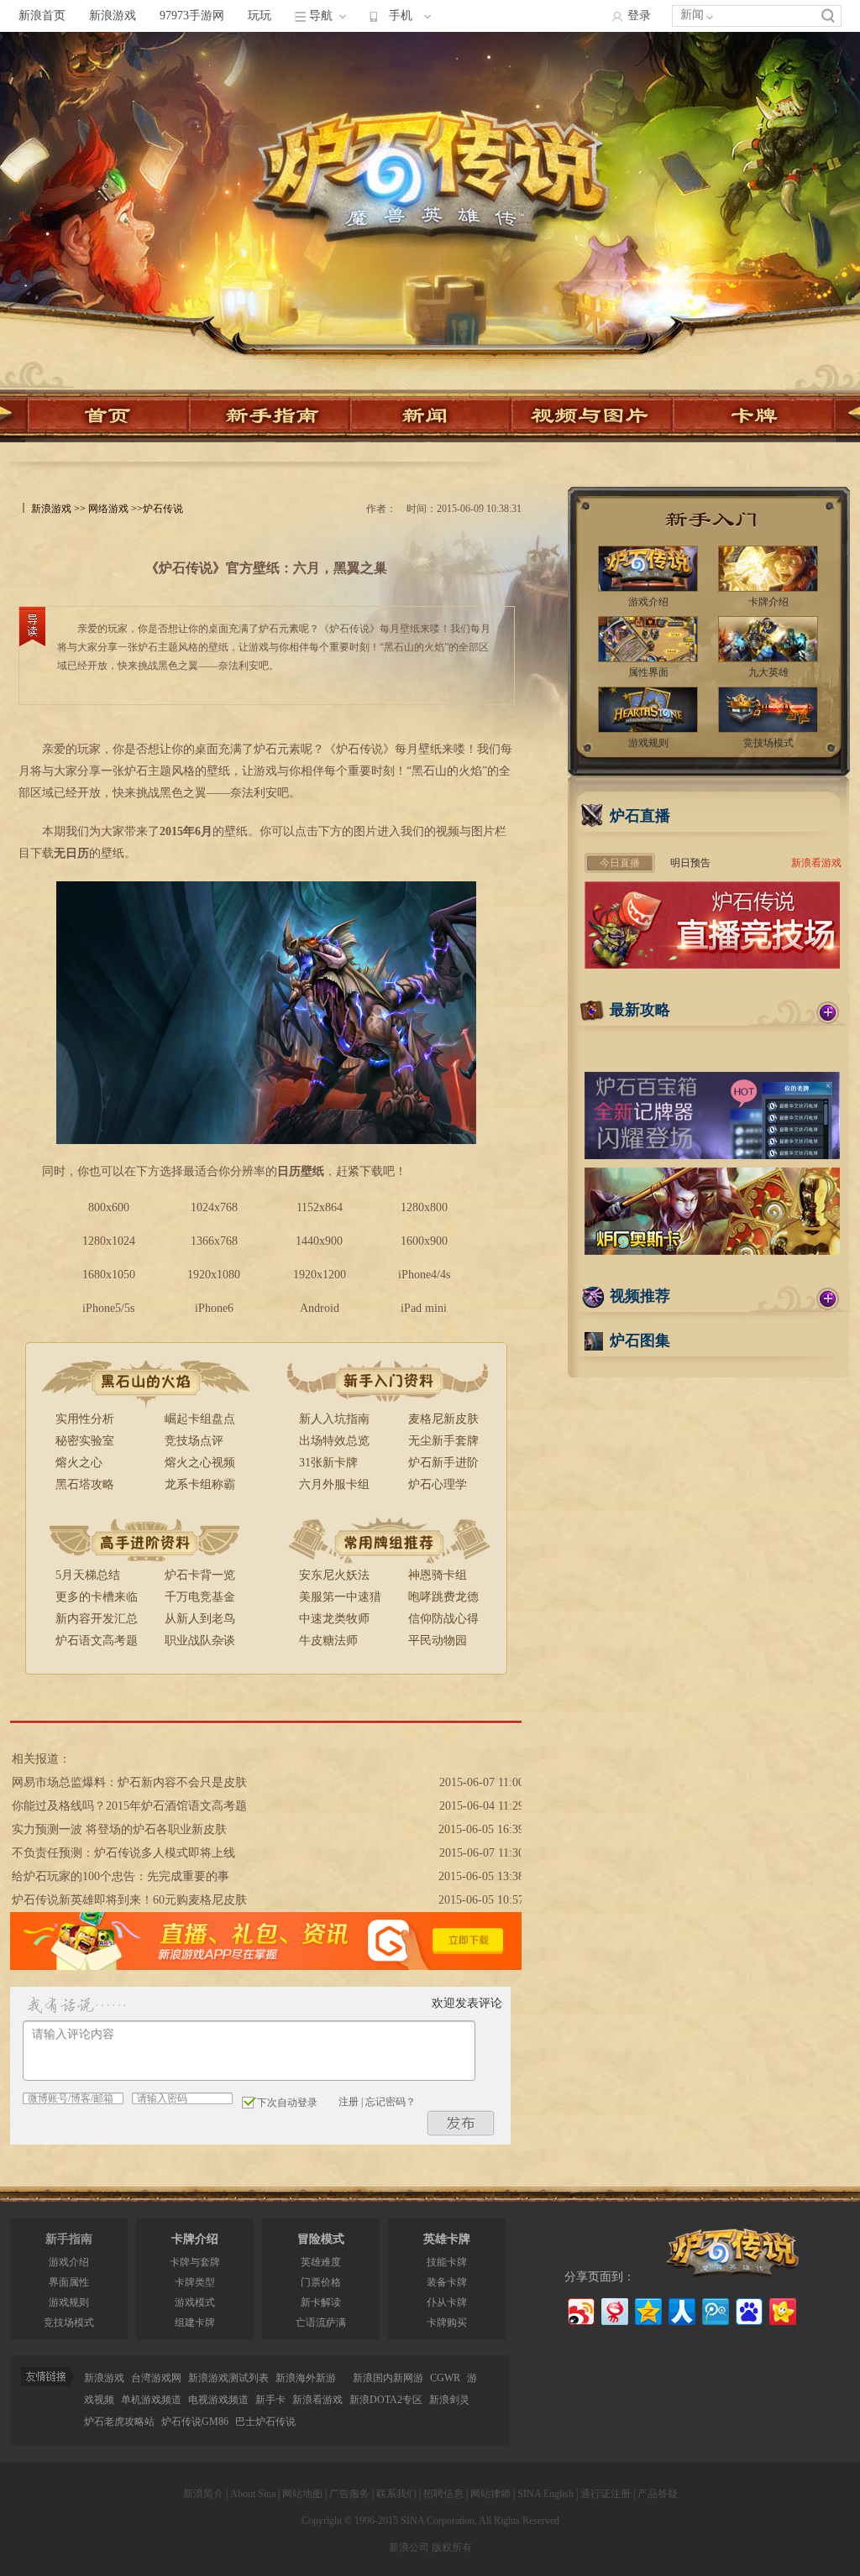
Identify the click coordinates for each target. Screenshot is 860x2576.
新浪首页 (42, 16)
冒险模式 (321, 2239)
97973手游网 (192, 16)
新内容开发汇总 (97, 1619)
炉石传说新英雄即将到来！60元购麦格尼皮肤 (129, 1900)
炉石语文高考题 (97, 1641)
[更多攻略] (828, 1012)
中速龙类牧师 (334, 1619)
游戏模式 (195, 2302)
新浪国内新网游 (388, 2378)
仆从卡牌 (447, 2302)
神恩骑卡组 (438, 1575)
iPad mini (424, 1308)
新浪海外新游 (306, 2378)
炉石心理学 (438, 1484)
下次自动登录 (287, 2103)
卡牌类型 (195, 2282)
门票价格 (321, 2282)
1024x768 (214, 1207)
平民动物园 (438, 1641)
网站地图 (302, 2494)
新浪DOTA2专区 (386, 2400)
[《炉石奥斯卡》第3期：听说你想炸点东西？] (712, 1251)
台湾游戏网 (156, 2378)
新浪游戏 (113, 16)
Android (320, 1308)
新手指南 (69, 2239)
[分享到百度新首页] (748, 2310)
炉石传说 (163, 509)
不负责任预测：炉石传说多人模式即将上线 (123, 1853)
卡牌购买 (447, 2323)
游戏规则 (69, 2302)
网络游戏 (108, 509)
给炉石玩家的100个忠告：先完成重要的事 (121, 1876)
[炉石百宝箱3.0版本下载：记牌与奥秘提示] (712, 1156)
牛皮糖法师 (328, 1641)
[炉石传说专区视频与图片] (592, 416)
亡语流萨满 (321, 2323)
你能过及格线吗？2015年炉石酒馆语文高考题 (129, 1806)
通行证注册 (606, 2494)
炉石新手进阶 (443, 1463)
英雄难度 (321, 2262)
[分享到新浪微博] (580, 2310)
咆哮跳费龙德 (443, 1597)
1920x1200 (320, 1275)
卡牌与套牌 (195, 2262)
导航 (321, 16)
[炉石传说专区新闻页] (431, 416)
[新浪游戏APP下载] (266, 1967)
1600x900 (424, 1241)
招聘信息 (443, 2494)
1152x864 (320, 1207)
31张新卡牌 (328, 1463)
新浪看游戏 (816, 863)
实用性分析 (85, 1419)
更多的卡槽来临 (97, 1597)
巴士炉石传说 (265, 2422)
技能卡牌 (447, 2262)
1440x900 (319, 1241)
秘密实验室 (85, 1441)
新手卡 (270, 2400)
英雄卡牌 (447, 2239)
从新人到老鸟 (200, 1619)
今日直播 (620, 863)
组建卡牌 (195, 2323)
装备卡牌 (447, 2282)
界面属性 (69, 2282)
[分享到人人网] (681, 2310)
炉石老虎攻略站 (119, 2422)
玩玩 (260, 16)
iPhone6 (214, 1308)
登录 (639, 16)
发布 (461, 2123)
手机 (401, 16)
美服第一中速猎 (340, 1597)
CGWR (445, 2378)
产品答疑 (658, 2494)
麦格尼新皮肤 (443, 1419)
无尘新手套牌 (443, 1441)
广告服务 (349, 2494)
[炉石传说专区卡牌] (761, 416)
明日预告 (690, 863)
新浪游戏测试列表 (228, 2378)
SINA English (545, 2494)
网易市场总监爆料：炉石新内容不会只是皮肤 (129, 1782)
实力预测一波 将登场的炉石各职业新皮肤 (119, 1829)
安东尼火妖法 (334, 1575)
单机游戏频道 (151, 2400)
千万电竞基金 (200, 1597)
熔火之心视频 (200, 1463)
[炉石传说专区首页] (430, 154)
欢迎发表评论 (467, 2003)
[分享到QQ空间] (647, 2310)
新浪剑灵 (449, 2400)
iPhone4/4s (424, 1275)
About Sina (253, 2494)
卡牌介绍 (195, 2239)
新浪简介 (203, 2494)
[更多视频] (828, 1298)
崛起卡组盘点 (200, 1419)
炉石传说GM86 (195, 2422)
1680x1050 (109, 1275)
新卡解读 (321, 2302)
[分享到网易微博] (614, 2310)
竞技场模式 (69, 2323)
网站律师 (490, 2494)
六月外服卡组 (334, 1484)
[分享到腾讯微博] (714, 2310)
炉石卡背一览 (200, 1575)
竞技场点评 (194, 1441)
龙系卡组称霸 (200, 1484)
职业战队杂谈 (200, 1641)
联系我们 (396, 2494)
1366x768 (214, 1241)
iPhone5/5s (108, 1308)
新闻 (692, 15)
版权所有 (452, 2547)
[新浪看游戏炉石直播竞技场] (712, 965)
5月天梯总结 (88, 1575)
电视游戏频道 (218, 2400)
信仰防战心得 (443, 1619)
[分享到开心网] (781, 2310)
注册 (349, 2102)
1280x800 (424, 1207)
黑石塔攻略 (85, 1484)
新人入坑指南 (334, 1419)
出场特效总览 (334, 1441)
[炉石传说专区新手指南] (270, 416)
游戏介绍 (69, 2262)
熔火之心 (79, 1463)
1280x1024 (109, 1241)
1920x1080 (214, 1275)
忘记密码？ (391, 2102)
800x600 (109, 1207)
